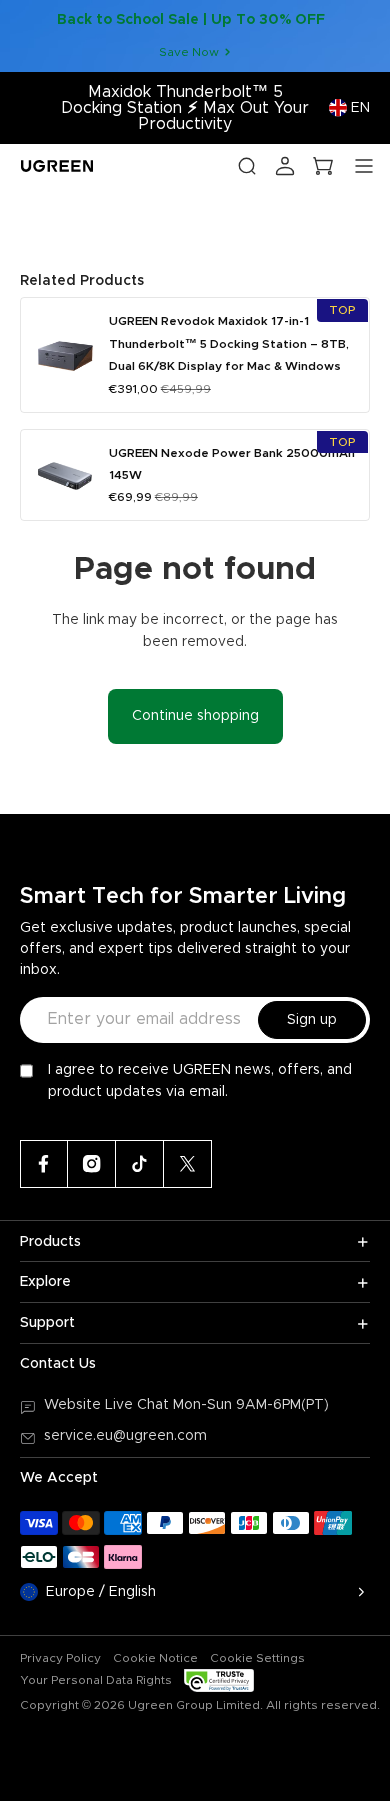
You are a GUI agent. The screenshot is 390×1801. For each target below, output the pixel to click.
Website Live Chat (108, 1405)
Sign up (312, 1020)
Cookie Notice (155, 1658)
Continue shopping (195, 716)
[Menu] (364, 166)
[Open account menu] (285, 166)
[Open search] (247, 166)
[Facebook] (44, 1164)
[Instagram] (92, 1164)
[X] (188, 1164)
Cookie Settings (257, 1658)
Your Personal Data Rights (96, 1680)
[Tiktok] (140, 1164)
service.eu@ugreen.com (125, 1436)
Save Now (189, 52)
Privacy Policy (60, 1658)
